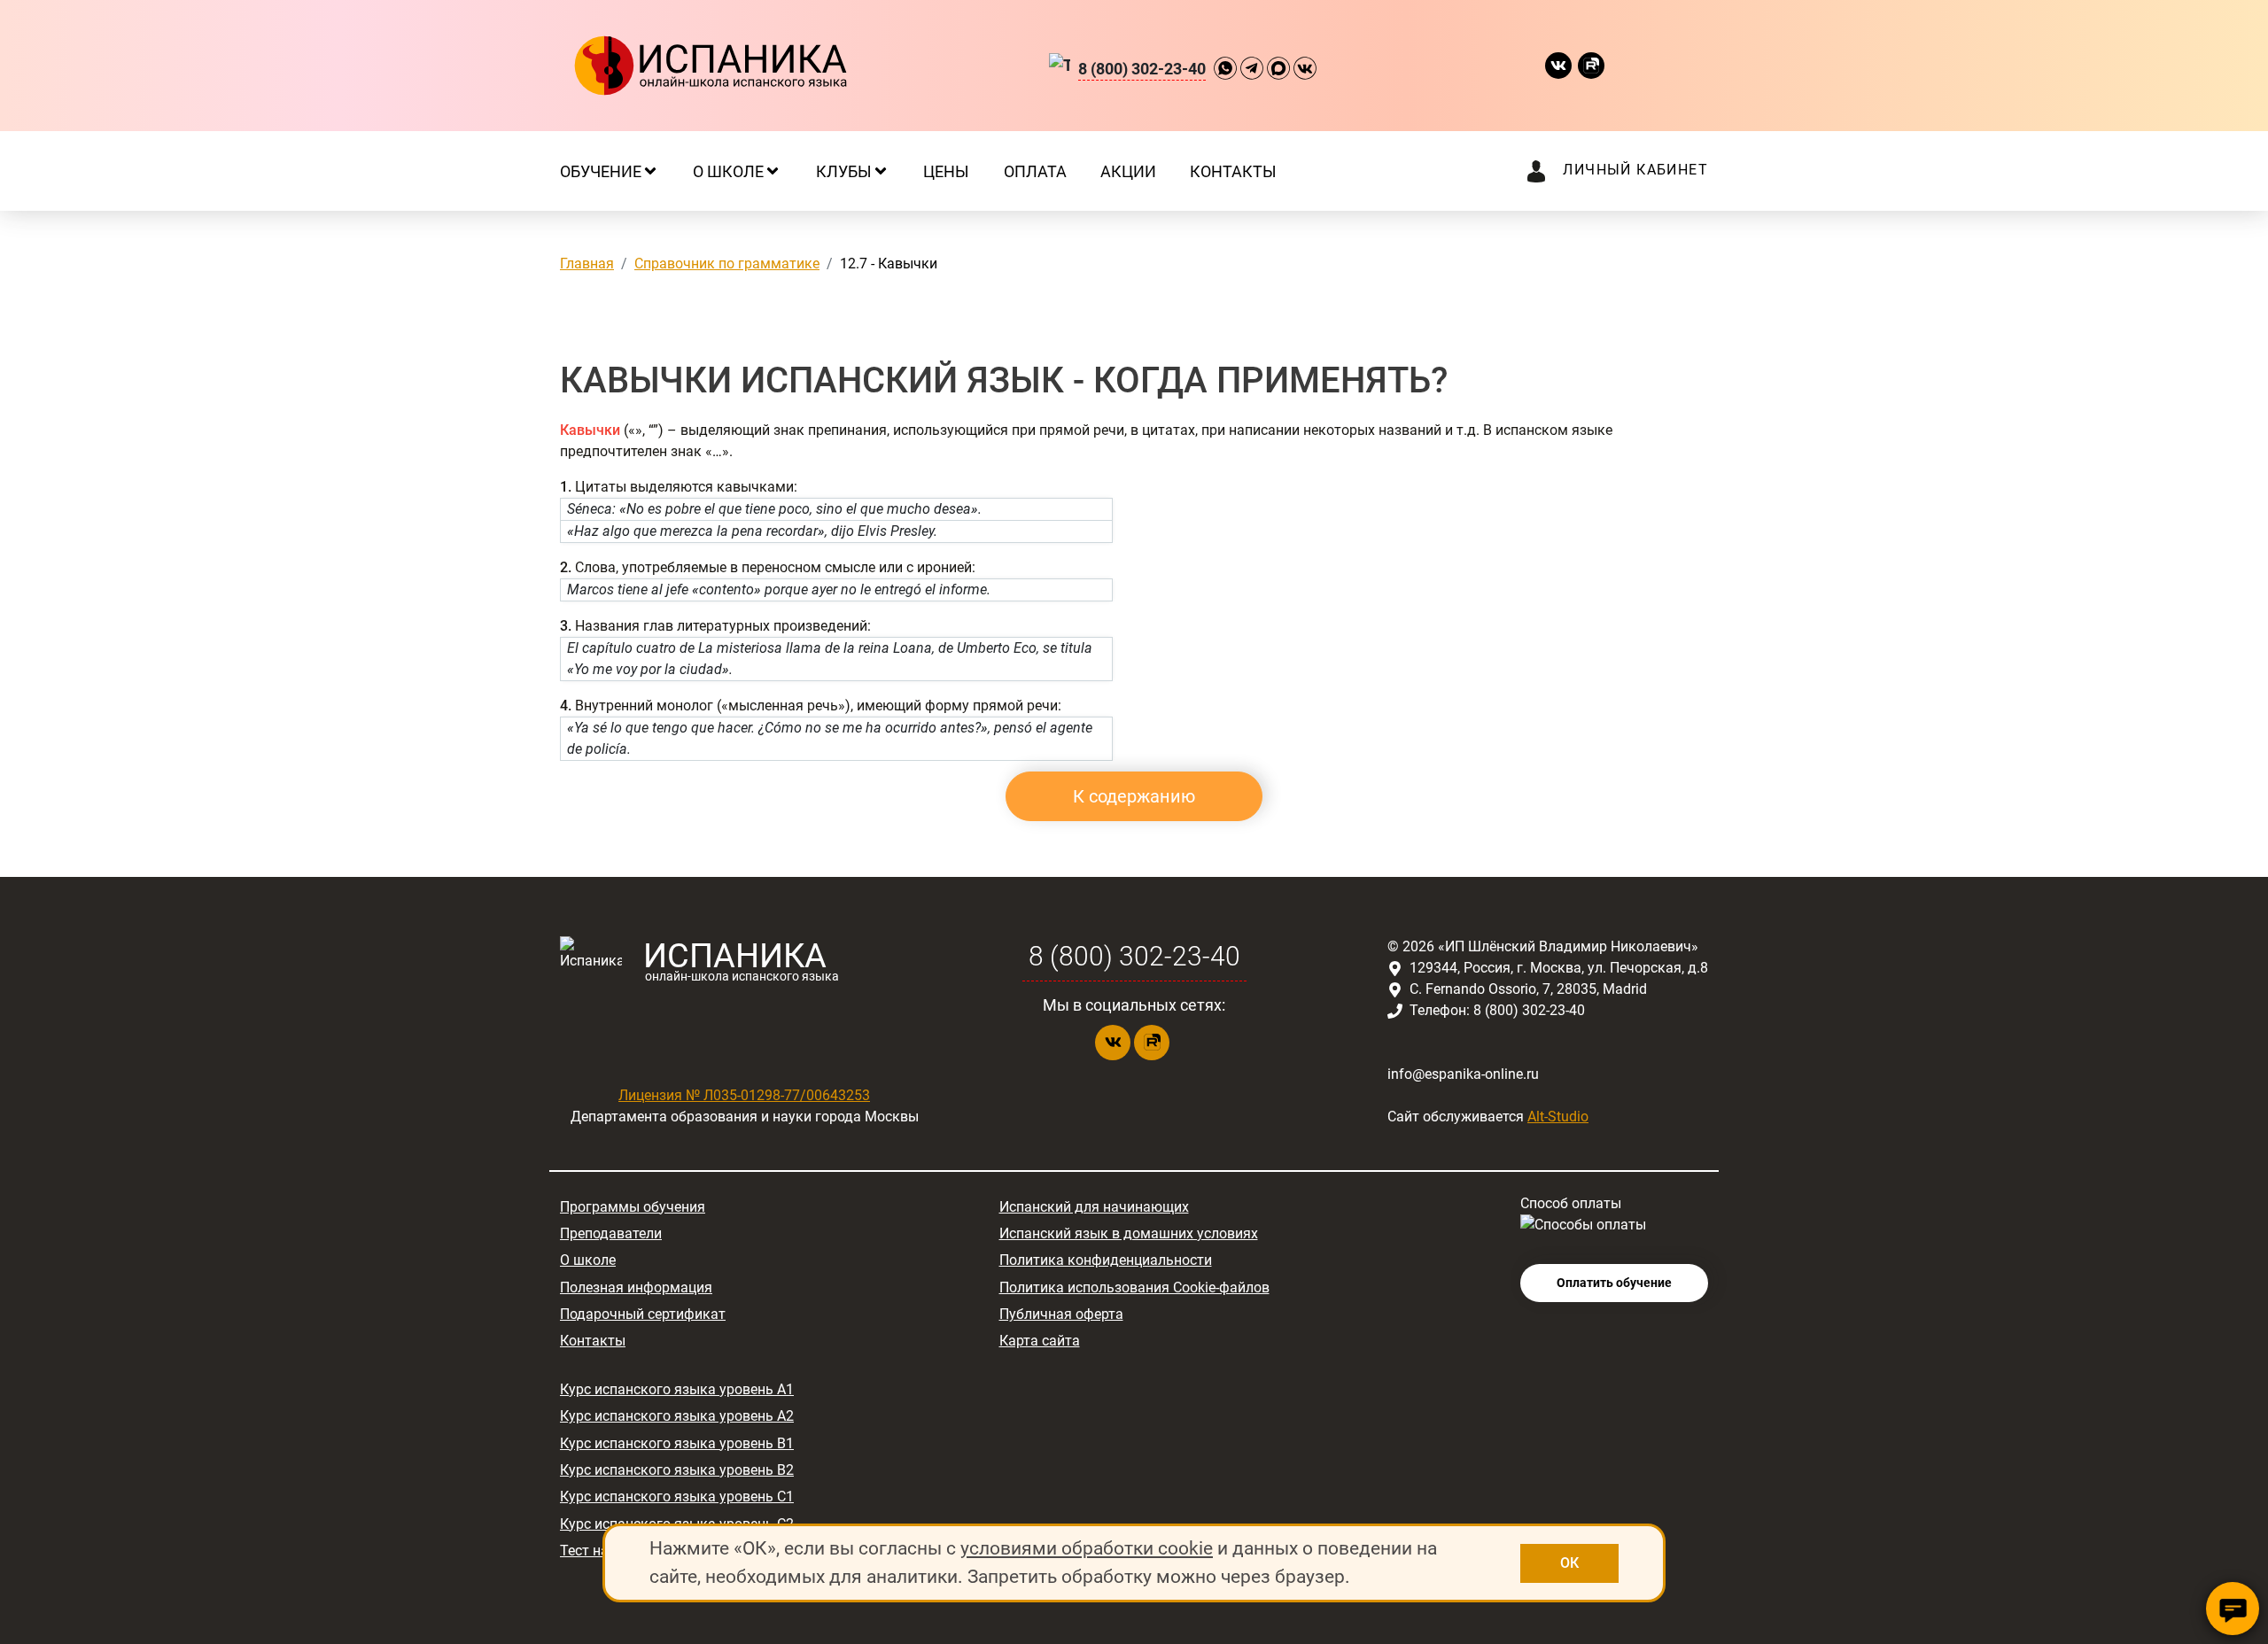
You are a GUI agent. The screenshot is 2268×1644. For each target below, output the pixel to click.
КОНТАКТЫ (1233, 171)
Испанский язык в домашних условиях (1129, 1233)
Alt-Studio (1558, 1117)
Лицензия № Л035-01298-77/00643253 (744, 1095)
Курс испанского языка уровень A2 (677, 1416)
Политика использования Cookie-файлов (1134, 1287)
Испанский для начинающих (1094, 1207)
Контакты (593, 1341)
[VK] (1305, 66)
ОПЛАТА (1035, 171)
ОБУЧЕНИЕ (601, 171)
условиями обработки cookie (1087, 1548)
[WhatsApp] (1225, 66)
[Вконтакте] (1561, 66)
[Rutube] (1594, 66)
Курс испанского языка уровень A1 (677, 1389)
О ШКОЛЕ (728, 171)
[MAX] (1278, 66)
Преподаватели (611, 1233)
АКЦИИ (1128, 171)
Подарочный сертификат (643, 1314)
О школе (588, 1260)
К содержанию (1134, 796)
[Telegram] (1252, 66)
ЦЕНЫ (946, 171)
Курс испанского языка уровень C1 (677, 1497)
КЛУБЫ (844, 171)
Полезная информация (636, 1287)
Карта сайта (1040, 1341)
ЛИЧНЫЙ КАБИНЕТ (1635, 170)
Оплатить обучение (1614, 1283)
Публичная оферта (1061, 1314)
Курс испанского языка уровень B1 (677, 1443)
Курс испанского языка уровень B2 (677, 1470)
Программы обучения (633, 1207)
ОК (1569, 1563)
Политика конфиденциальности (1106, 1260)
